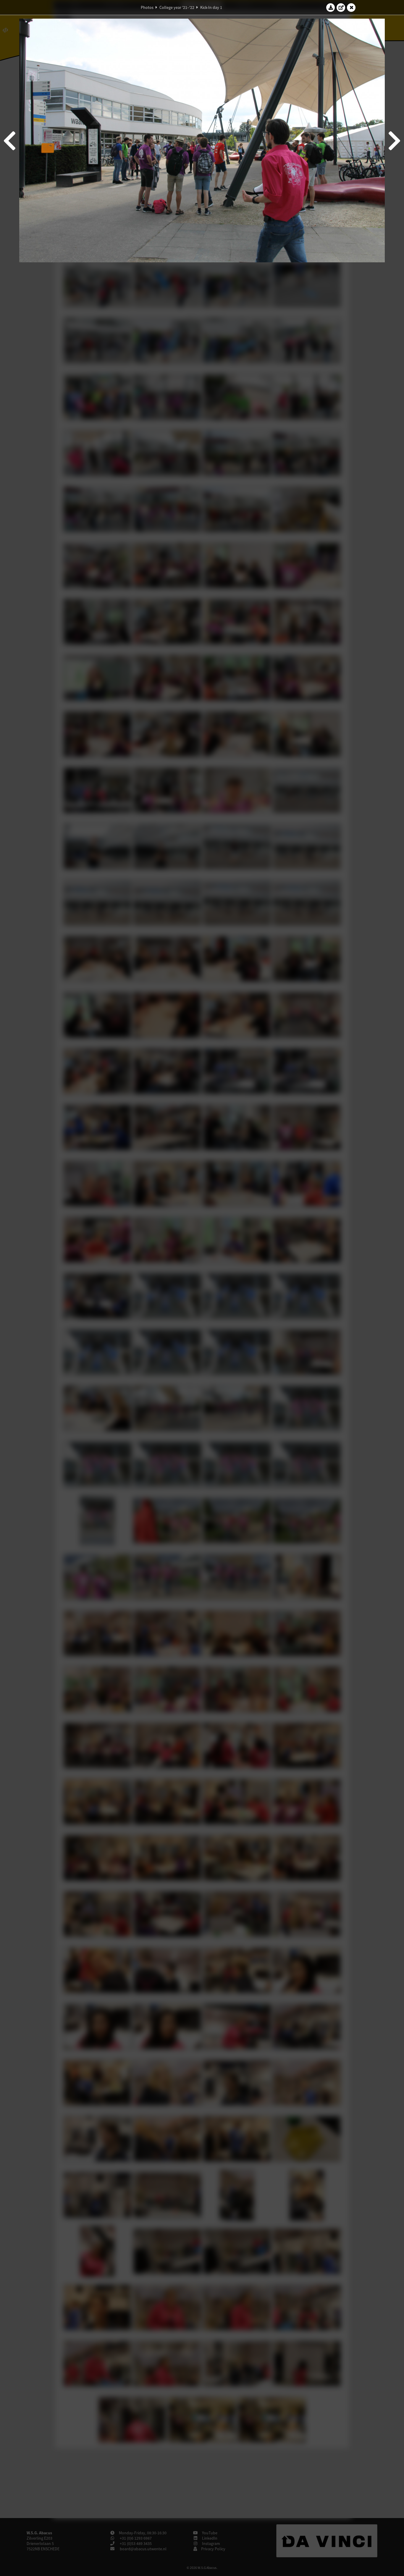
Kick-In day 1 (211, 7)
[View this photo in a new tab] (341, 7)
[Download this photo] (331, 7)
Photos (147, 7)
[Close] (351, 7)
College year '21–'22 (177, 7)
